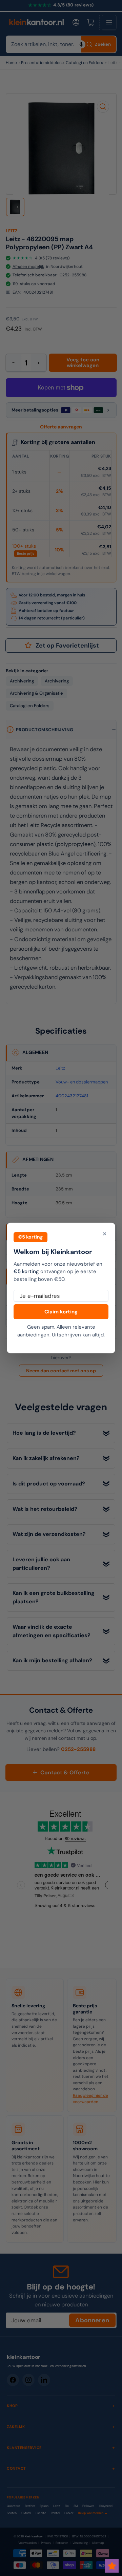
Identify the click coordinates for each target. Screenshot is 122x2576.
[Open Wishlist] (112, 2566)
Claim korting (61, 1312)
